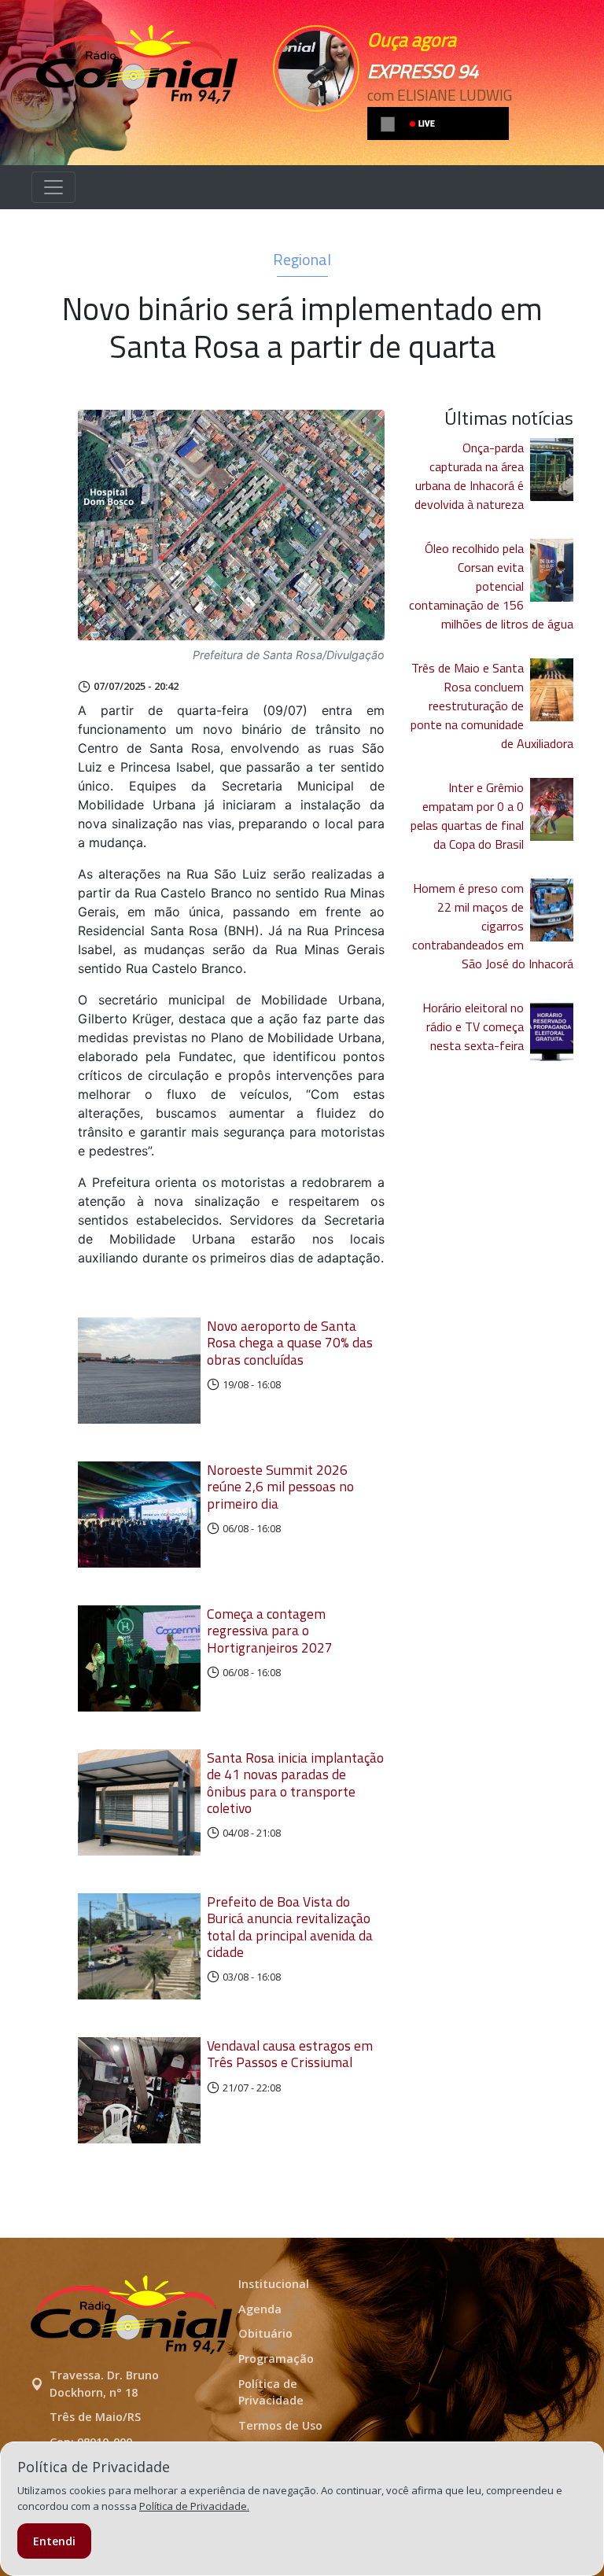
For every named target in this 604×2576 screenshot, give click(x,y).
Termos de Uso (280, 2425)
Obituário (265, 2333)
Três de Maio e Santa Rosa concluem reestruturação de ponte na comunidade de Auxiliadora (492, 706)
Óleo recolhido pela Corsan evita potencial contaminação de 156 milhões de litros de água (491, 586)
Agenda (260, 2309)
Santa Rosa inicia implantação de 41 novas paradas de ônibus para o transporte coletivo (295, 1782)
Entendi (54, 2541)
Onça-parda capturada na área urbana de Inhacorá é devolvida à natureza (469, 476)
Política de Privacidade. (194, 2506)
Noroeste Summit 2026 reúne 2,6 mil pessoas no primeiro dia (280, 1486)
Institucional (274, 2284)
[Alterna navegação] (53, 187)
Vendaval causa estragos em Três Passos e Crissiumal (290, 2054)
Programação (276, 2359)
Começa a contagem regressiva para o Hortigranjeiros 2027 (270, 1630)
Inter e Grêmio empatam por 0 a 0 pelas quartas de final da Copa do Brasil (467, 816)
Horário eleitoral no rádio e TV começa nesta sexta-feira (473, 1026)
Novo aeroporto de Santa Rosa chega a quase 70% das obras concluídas (290, 1342)
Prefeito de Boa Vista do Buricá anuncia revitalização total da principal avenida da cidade (290, 1926)
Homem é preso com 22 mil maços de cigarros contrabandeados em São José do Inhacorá (493, 926)
